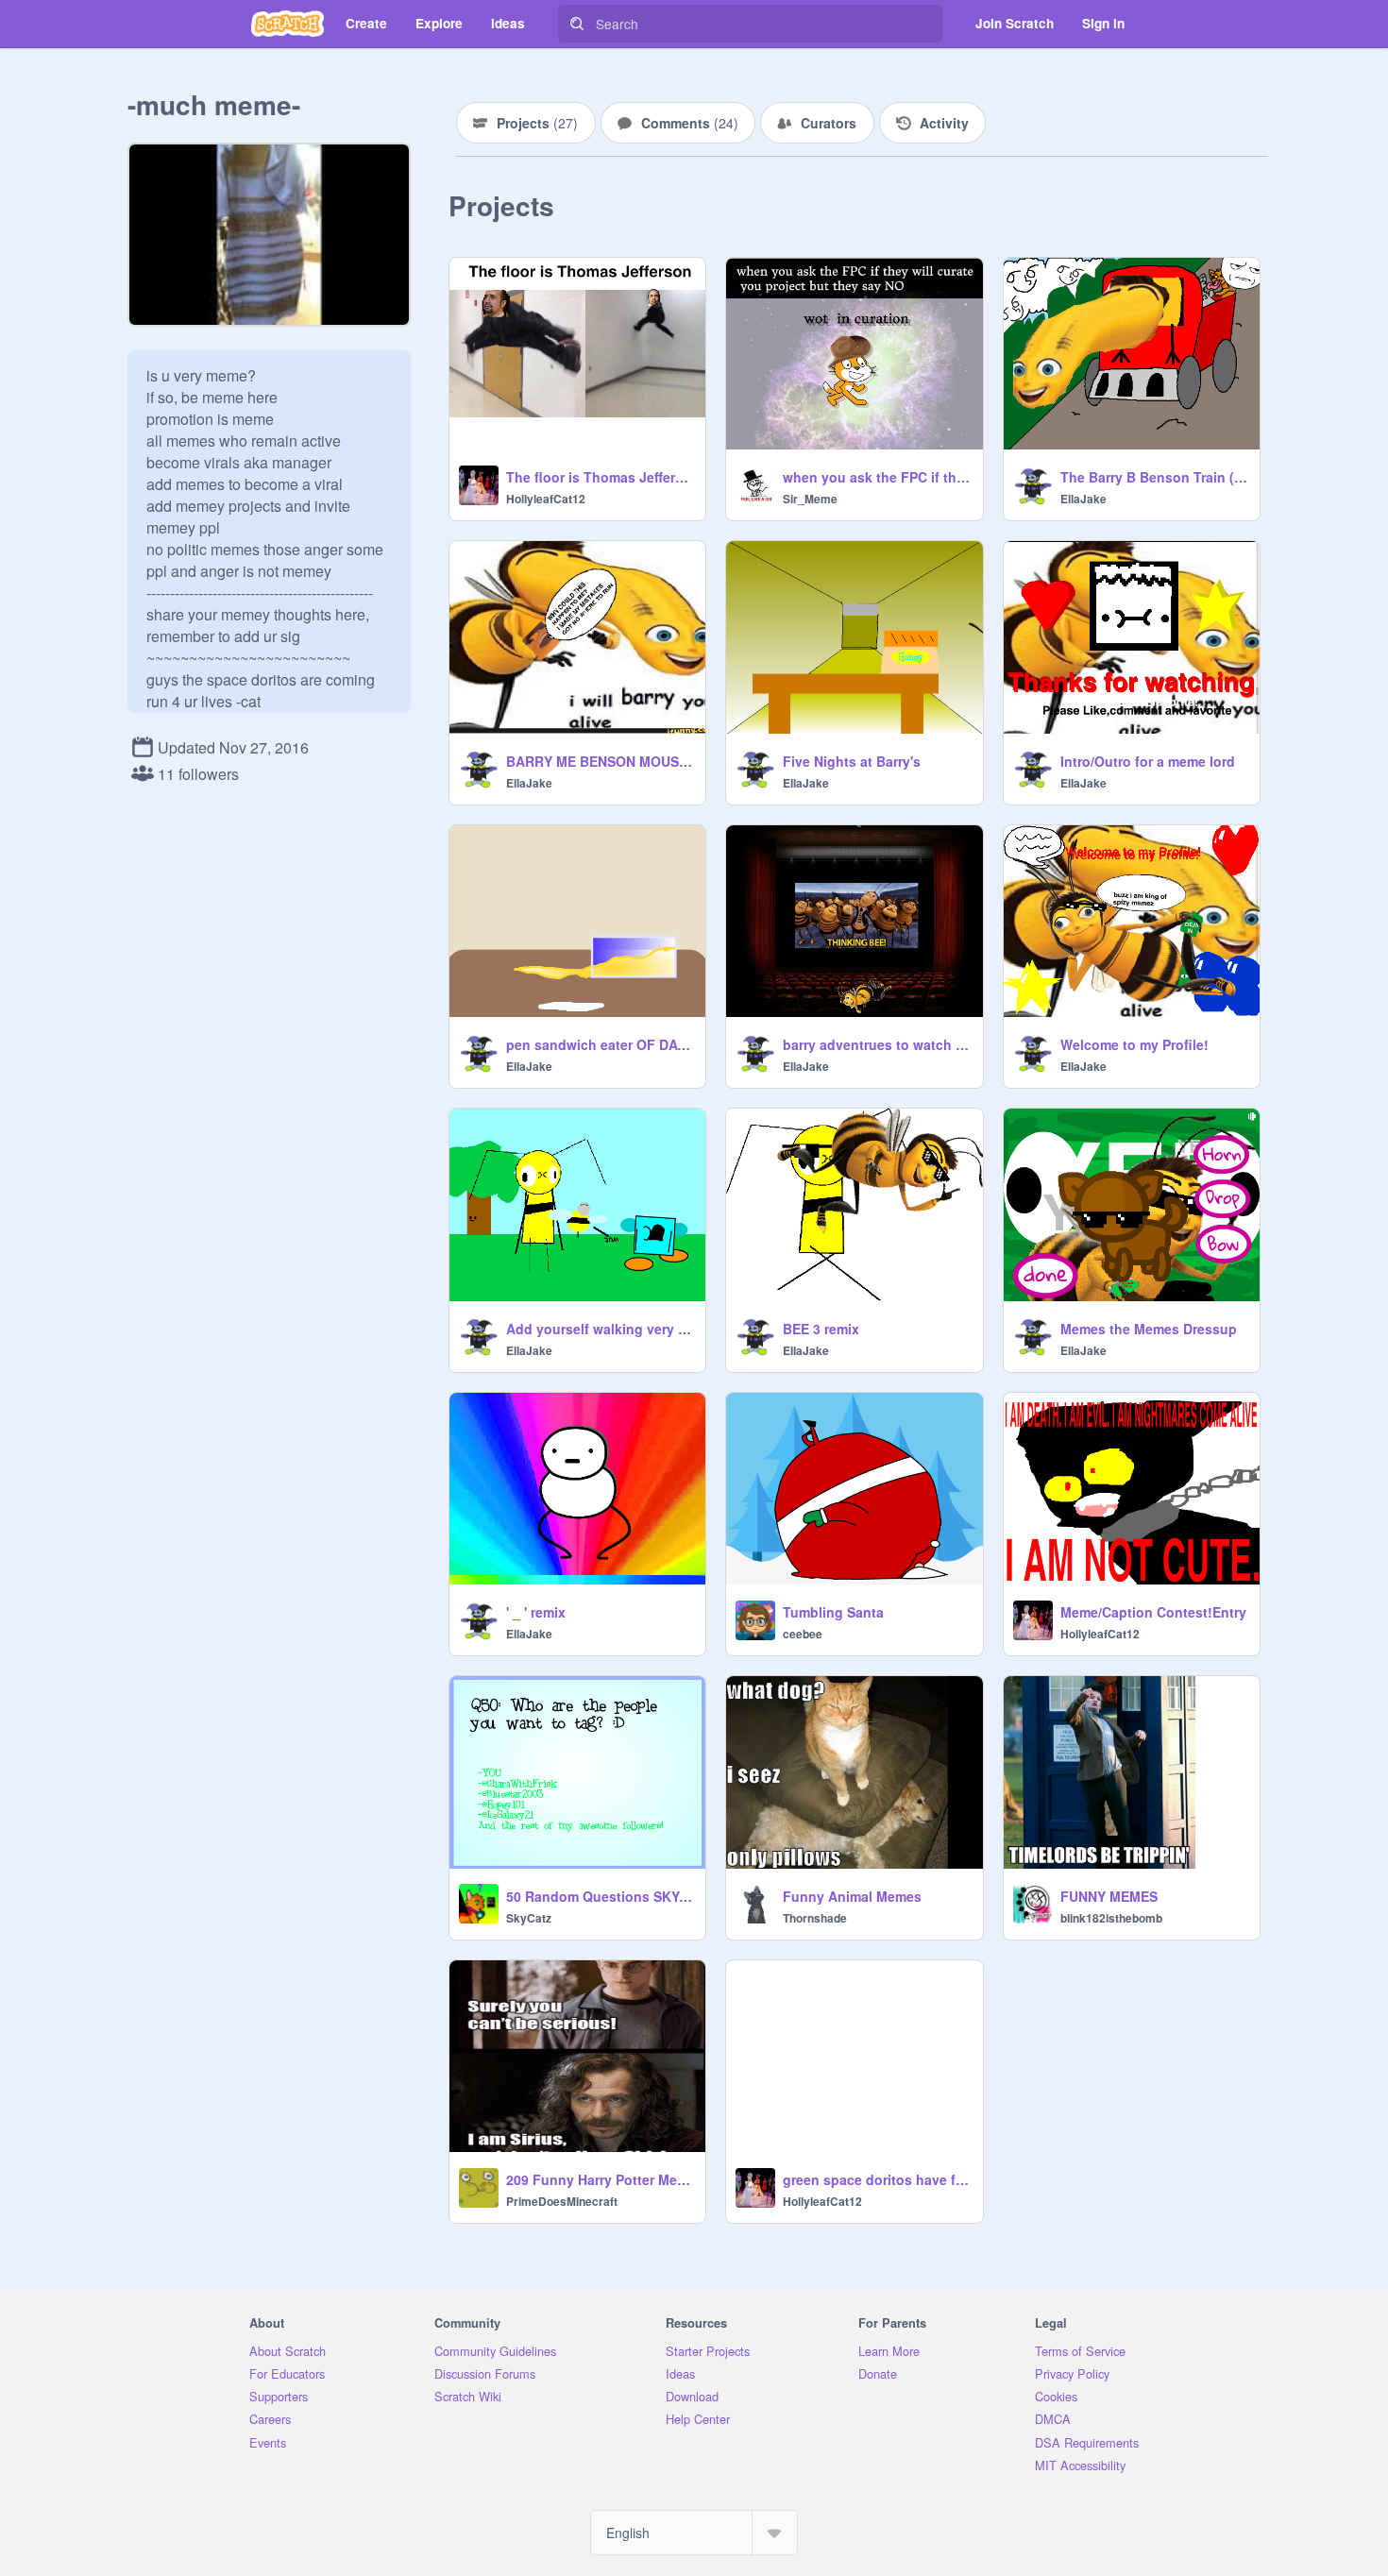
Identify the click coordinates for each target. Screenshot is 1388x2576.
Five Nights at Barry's (852, 761)
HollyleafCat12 (546, 499)
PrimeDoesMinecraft (562, 2201)
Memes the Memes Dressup (1149, 1329)
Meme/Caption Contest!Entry (1153, 1612)
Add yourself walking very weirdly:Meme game (600, 1329)
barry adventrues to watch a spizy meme (877, 1044)
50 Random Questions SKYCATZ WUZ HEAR (600, 1896)
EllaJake (1083, 499)
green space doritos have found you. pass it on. (877, 2179)
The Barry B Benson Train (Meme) (1154, 477)
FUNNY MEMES (1109, 1896)
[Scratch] (288, 24)
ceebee (803, 1634)
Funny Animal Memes (852, 1896)
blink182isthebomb (1111, 1918)
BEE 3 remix (821, 1329)
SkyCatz (529, 1918)
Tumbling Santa (833, 1612)
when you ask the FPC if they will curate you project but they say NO (877, 477)
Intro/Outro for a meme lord (1148, 761)
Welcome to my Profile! (1134, 1044)
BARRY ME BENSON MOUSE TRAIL (600, 761)
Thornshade (815, 1918)
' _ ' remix (536, 1612)
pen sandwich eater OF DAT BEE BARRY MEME (600, 1044)
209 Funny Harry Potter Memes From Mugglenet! (600, 2179)
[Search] (577, 24)
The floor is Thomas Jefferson (600, 477)
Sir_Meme (810, 499)
